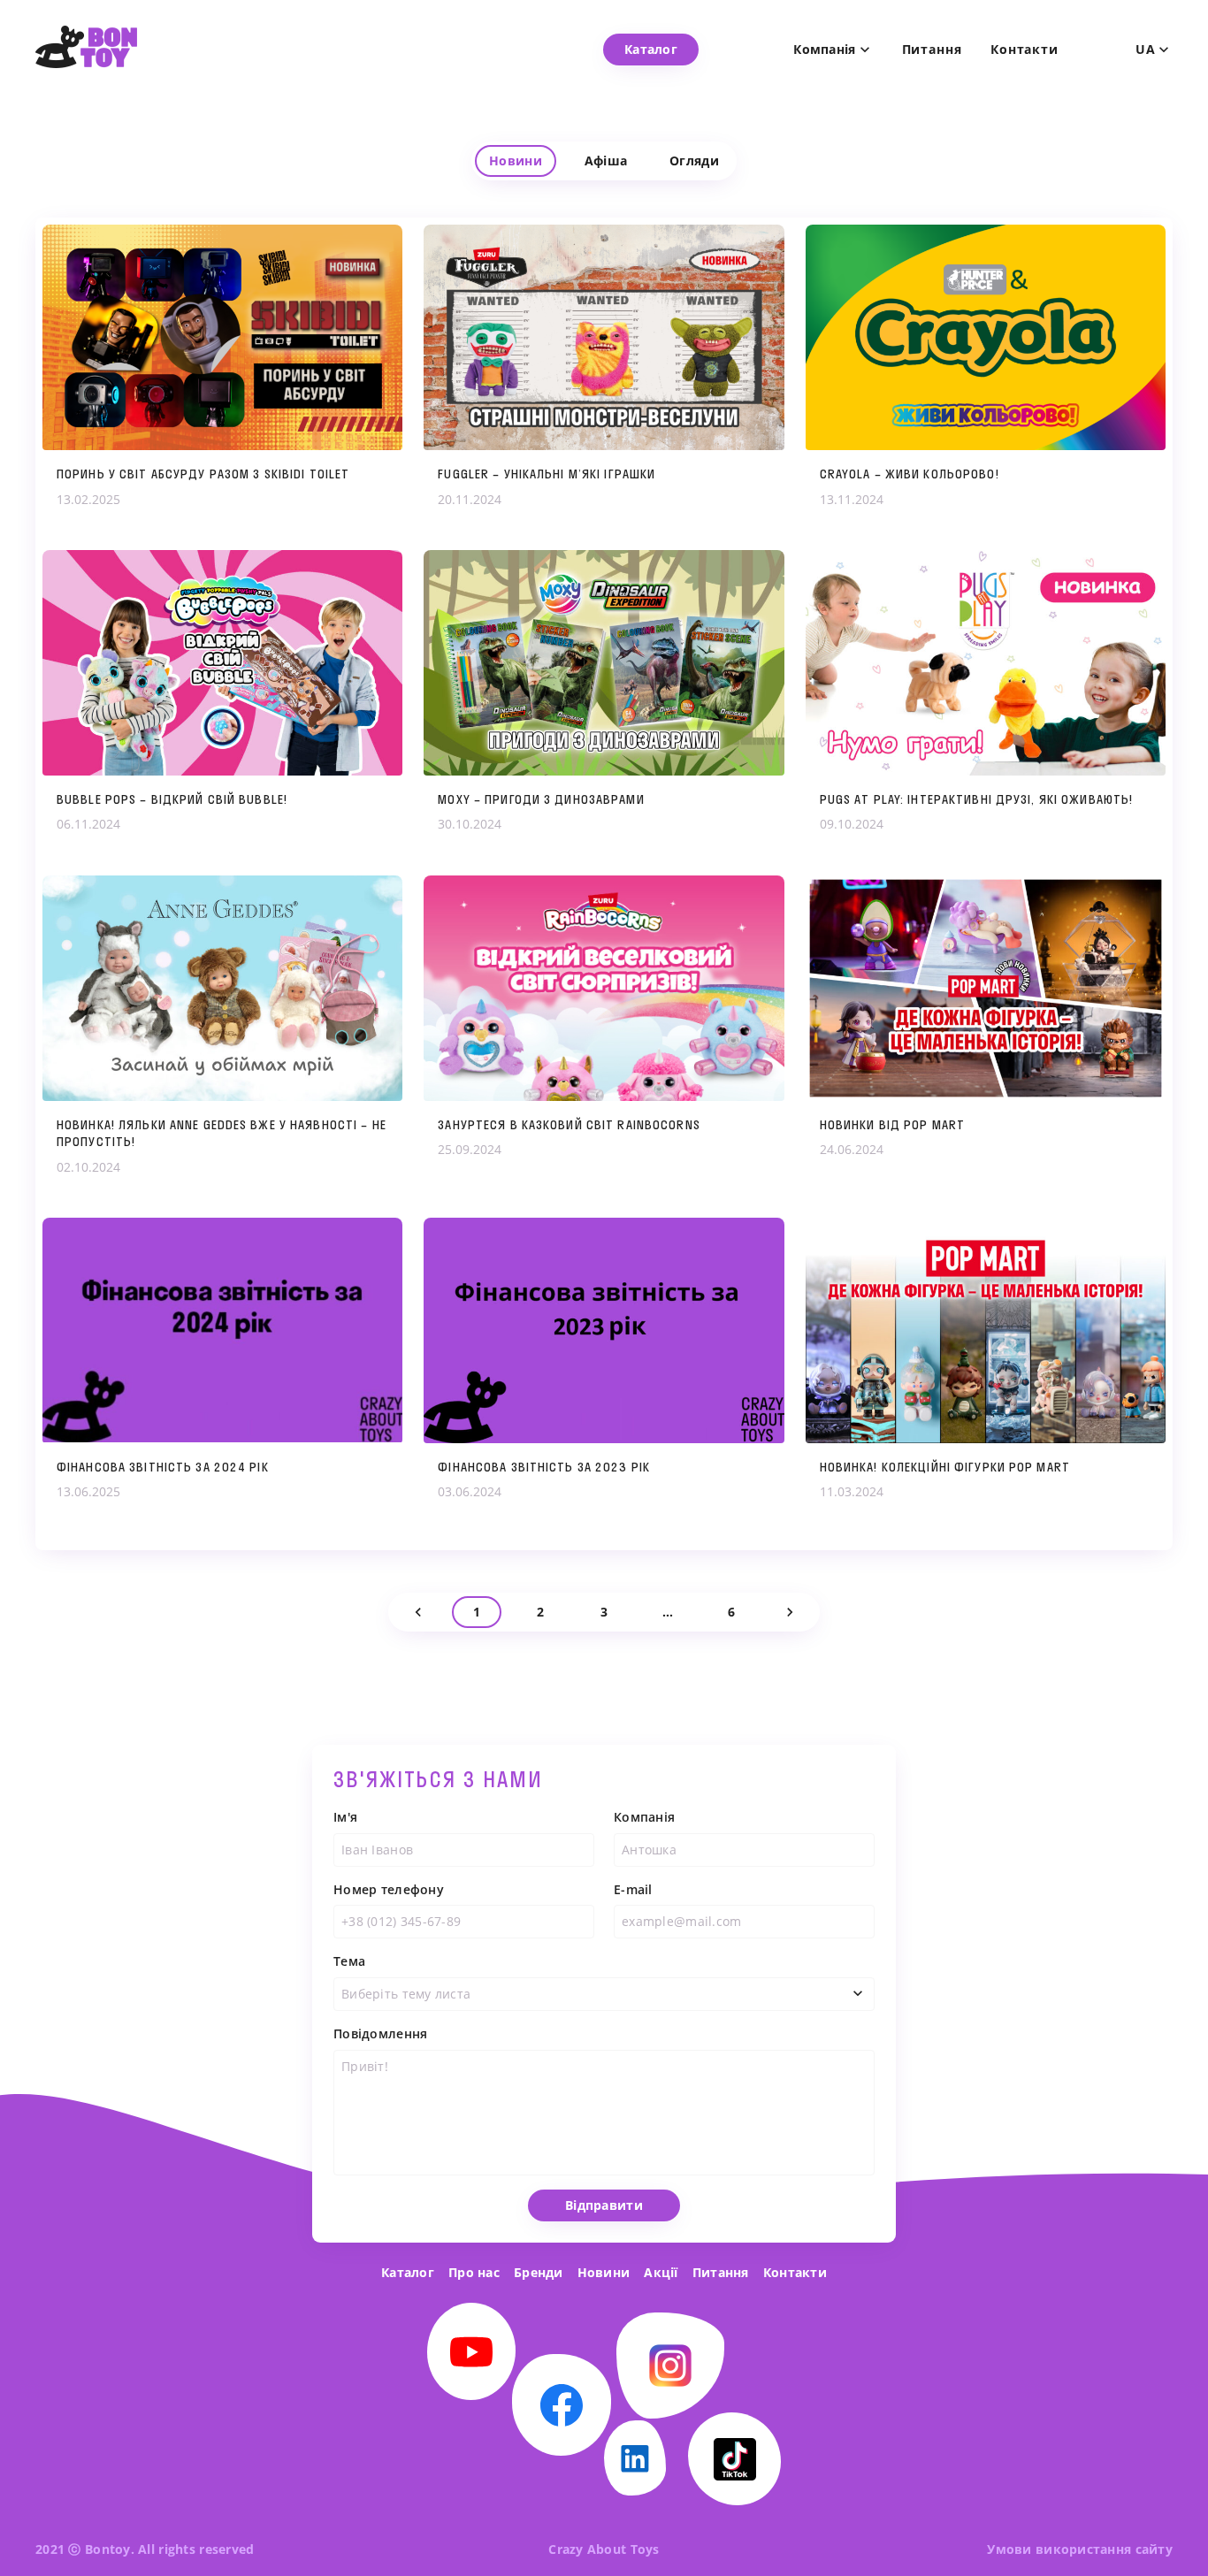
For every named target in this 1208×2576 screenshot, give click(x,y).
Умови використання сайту (1080, 2549)
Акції (661, 2272)
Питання (932, 50)
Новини (604, 2272)
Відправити (604, 2205)
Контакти (1025, 50)
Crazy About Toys (604, 2549)
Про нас (474, 2272)
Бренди (539, 2272)
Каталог (408, 2272)
